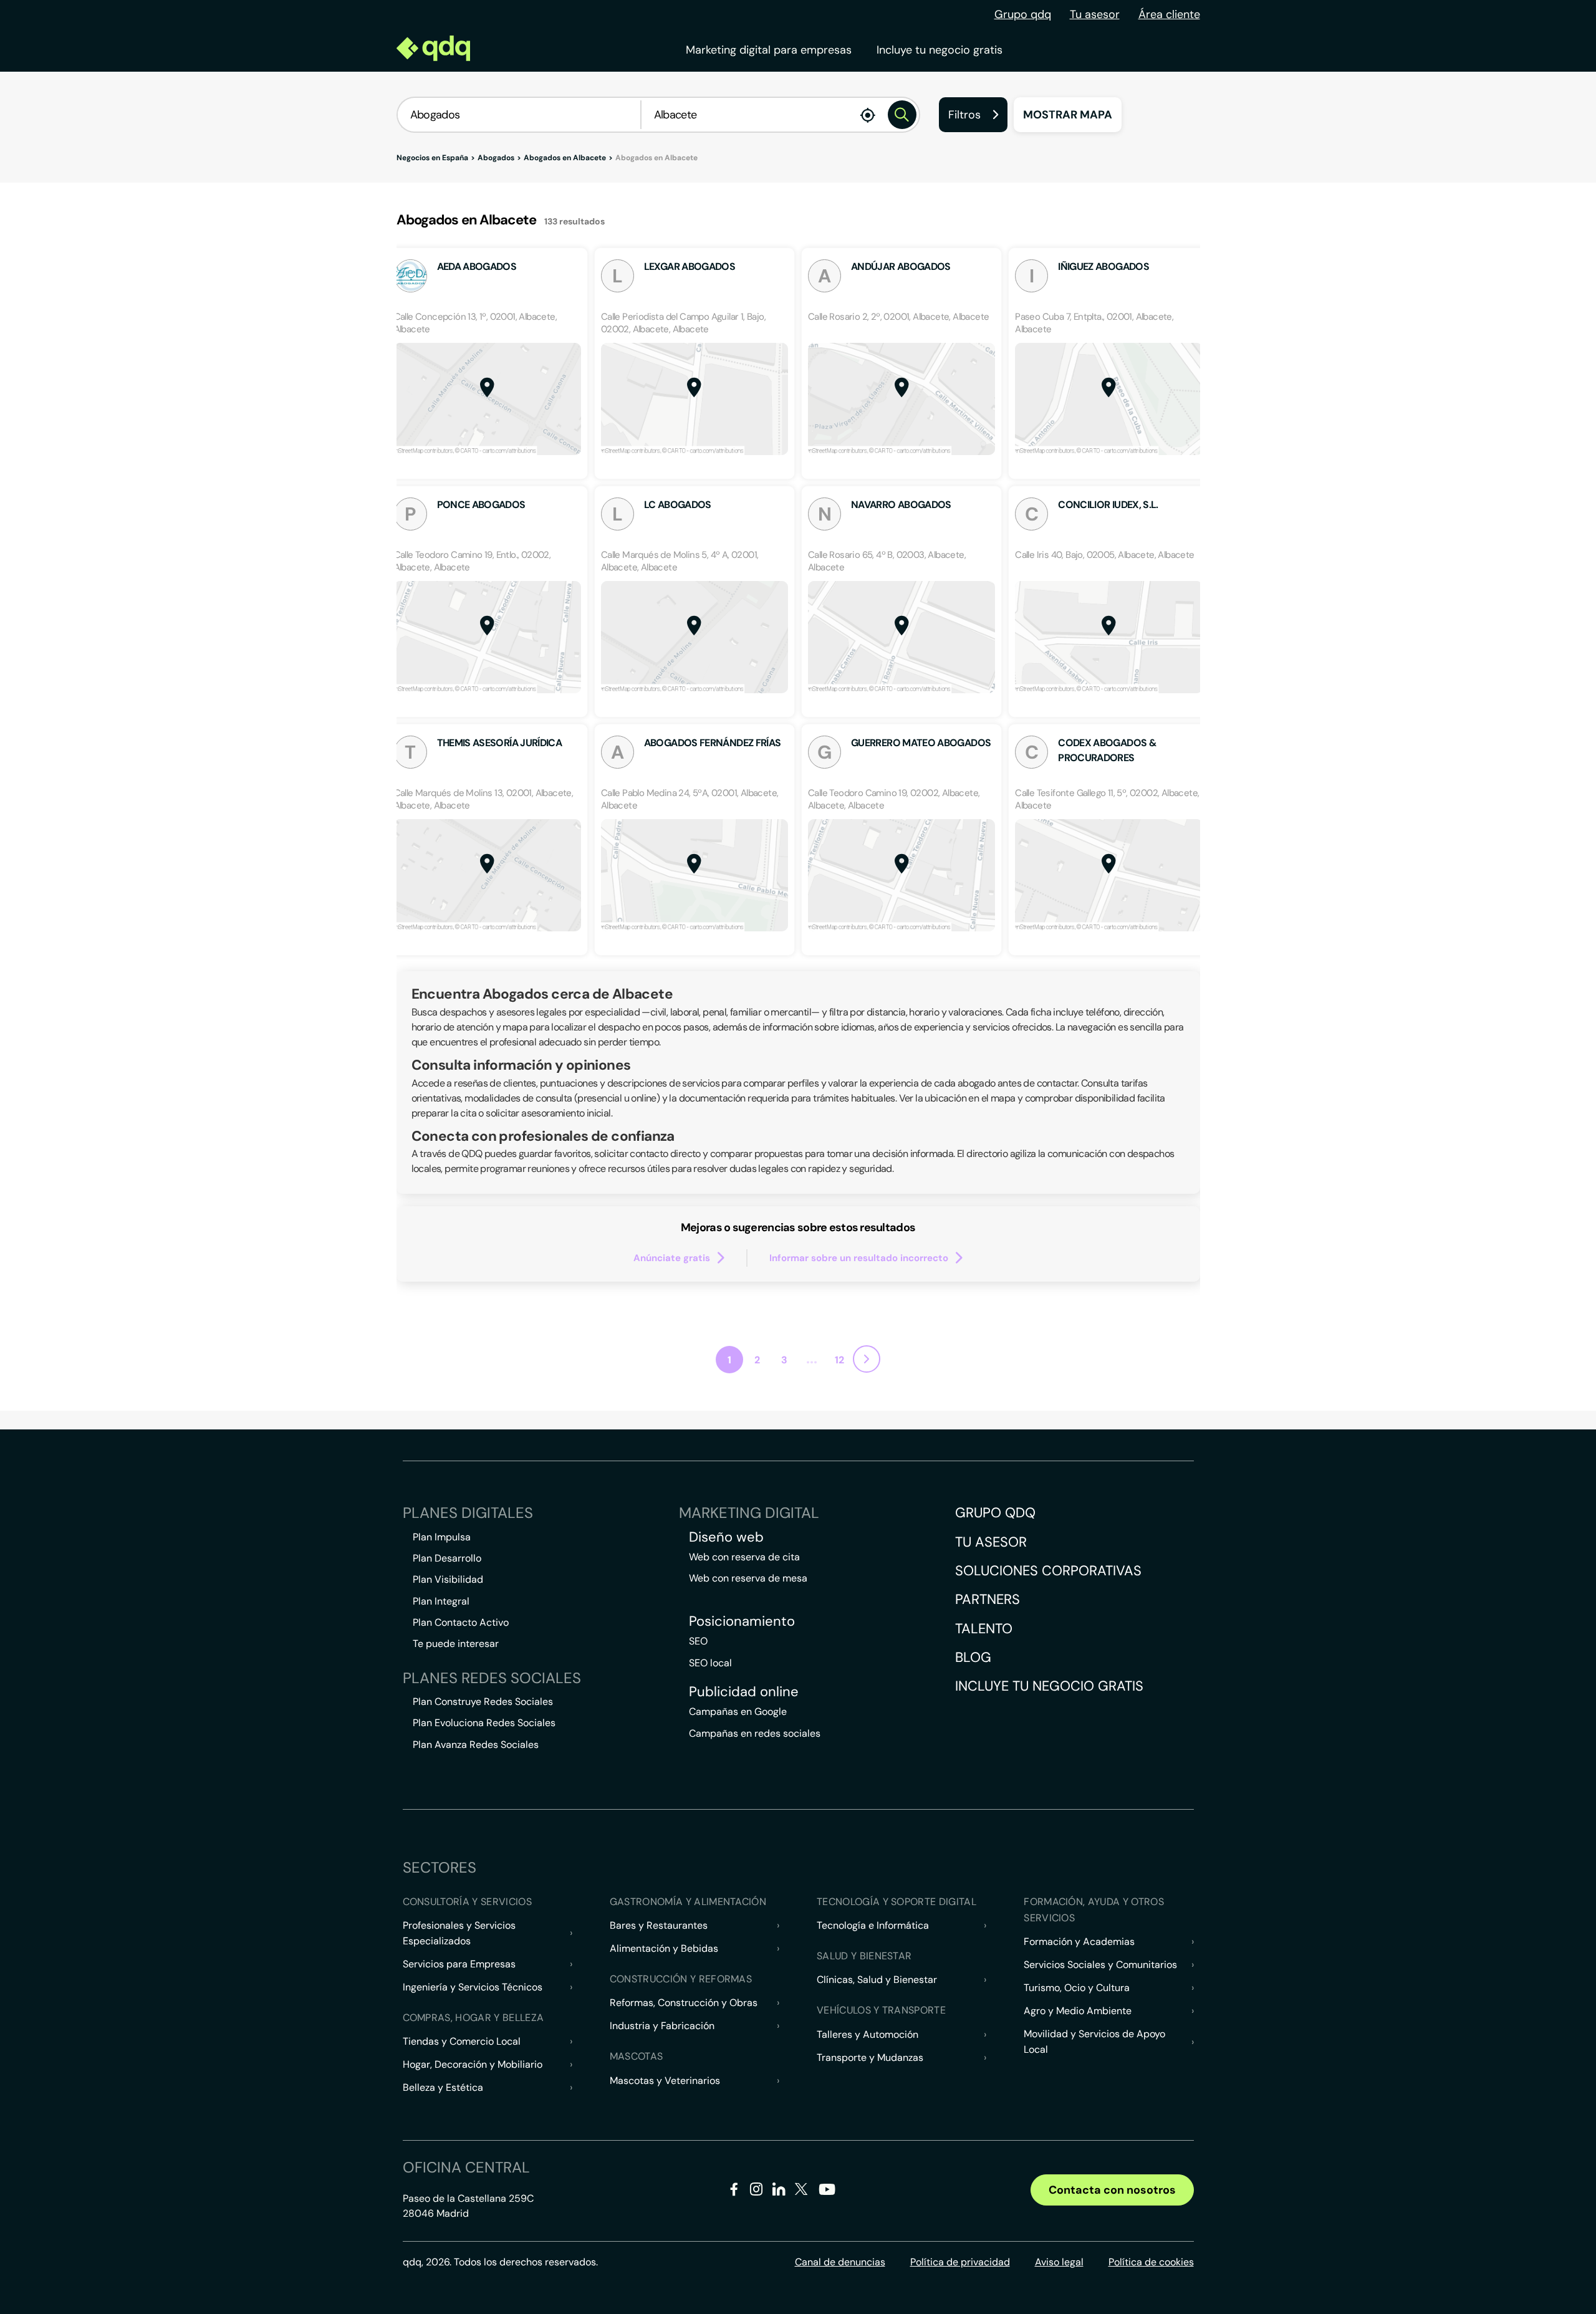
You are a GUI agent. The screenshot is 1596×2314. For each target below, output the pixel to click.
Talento (984, 1629)
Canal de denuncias (840, 2262)
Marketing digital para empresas (769, 50)
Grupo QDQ (995, 1513)
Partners (988, 1599)
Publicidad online (744, 1692)
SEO (698, 1641)
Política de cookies (1151, 2262)
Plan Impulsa (442, 1537)
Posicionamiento (742, 1621)
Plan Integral (441, 1601)
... (812, 1358)
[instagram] (757, 2192)
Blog (973, 1657)
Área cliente (1169, 14)
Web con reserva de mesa (748, 1578)
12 (839, 1360)
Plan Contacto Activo (461, 1622)
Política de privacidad (960, 2262)
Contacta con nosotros (1112, 2190)
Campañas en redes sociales (755, 1733)
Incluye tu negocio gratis (940, 50)
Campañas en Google (738, 1711)
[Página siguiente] (867, 1359)
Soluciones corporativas (1048, 1571)
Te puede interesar (456, 1644)
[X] (801, 2192)
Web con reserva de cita (744, 1557)
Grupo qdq (1023, 14)
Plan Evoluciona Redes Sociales (484, 1723)
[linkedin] (779, 2192)
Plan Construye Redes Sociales (483, 1702)
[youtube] (827, 2194)
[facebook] (734, 2192)
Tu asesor (1095, 14)
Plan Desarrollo (447, 1558)
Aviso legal (1059, 2262)
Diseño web (726, 1537)
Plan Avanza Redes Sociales (476, 1745)
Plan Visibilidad (448, 1579)
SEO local (710, 1663)
